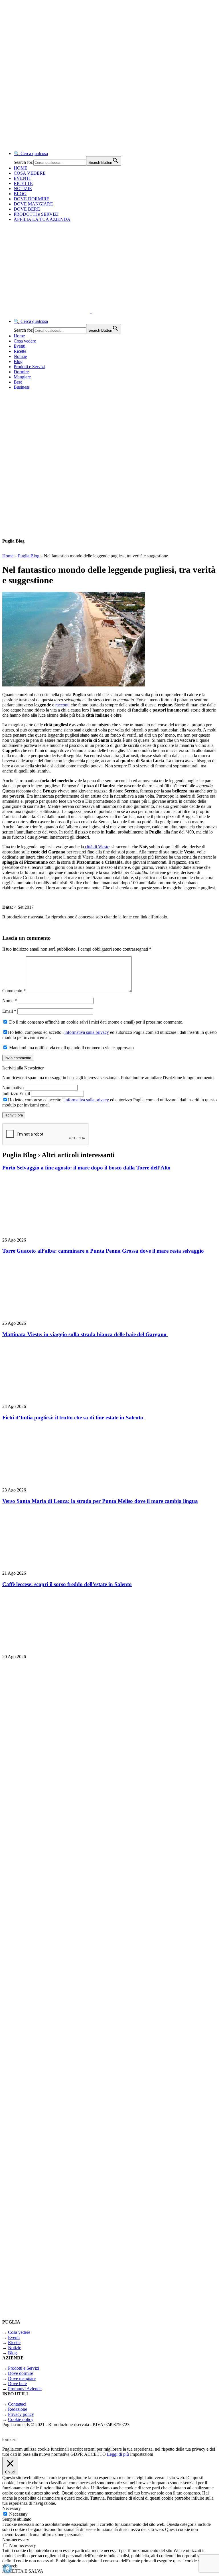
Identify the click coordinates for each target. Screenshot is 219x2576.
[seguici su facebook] (74, 2103)
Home (19, 336)
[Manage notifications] (7, 2569)
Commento (14, 991)
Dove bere (17, 2384)
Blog (18, 361)
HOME (21, 168)
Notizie (20, 356)
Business (22, 387)
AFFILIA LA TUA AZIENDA (42, 219)
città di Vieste (97, 847)
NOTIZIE (23, 188)
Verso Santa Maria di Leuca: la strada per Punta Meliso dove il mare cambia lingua (100, 1501)
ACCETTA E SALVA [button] (23, 2571)
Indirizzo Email (16, 1094)
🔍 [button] (31, 153)
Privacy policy (21, 2414)
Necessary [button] (12, 2508)
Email (9, 1011)
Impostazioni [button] (142, 2454)
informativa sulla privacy (87, 1032)
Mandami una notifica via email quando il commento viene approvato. (71, 1048)
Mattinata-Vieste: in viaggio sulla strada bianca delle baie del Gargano (85, 1334)
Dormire (21, 372)
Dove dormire (21, 2373)
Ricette (20, 351)
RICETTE (23, 183)
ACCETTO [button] (95, 2454)
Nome (10, 1001)
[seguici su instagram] (74, 1954)
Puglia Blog (29, 556)
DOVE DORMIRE (32, 199)
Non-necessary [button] (16, 2540)
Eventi (20, 346)
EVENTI (22, 178)
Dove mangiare (22, 2378)
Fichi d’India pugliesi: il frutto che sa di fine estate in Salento (73, 1418)
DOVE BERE (27, 209)
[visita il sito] (74, 1805)
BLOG (20, 194)
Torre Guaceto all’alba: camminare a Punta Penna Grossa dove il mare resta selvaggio (104, 1251)
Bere (18, 382)
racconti (62, 705)
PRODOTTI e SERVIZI (36, 214)
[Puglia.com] (104, 311)
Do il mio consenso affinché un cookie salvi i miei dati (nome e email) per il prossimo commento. (96, 1022)
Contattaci (17, 2404)
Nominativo (13, 1088)
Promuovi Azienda (25, 2389)
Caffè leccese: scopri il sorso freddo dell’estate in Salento (67, 1584)
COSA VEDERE (30, 173)
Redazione (18, 2409)
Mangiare (22, 377)
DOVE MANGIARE (33, 204)
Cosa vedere (25, 341)
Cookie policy (21, 2419)
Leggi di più (118, 2454)
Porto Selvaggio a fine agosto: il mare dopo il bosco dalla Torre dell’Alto (86, 1168)
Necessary (18, 2514)
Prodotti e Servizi (29, 367)
